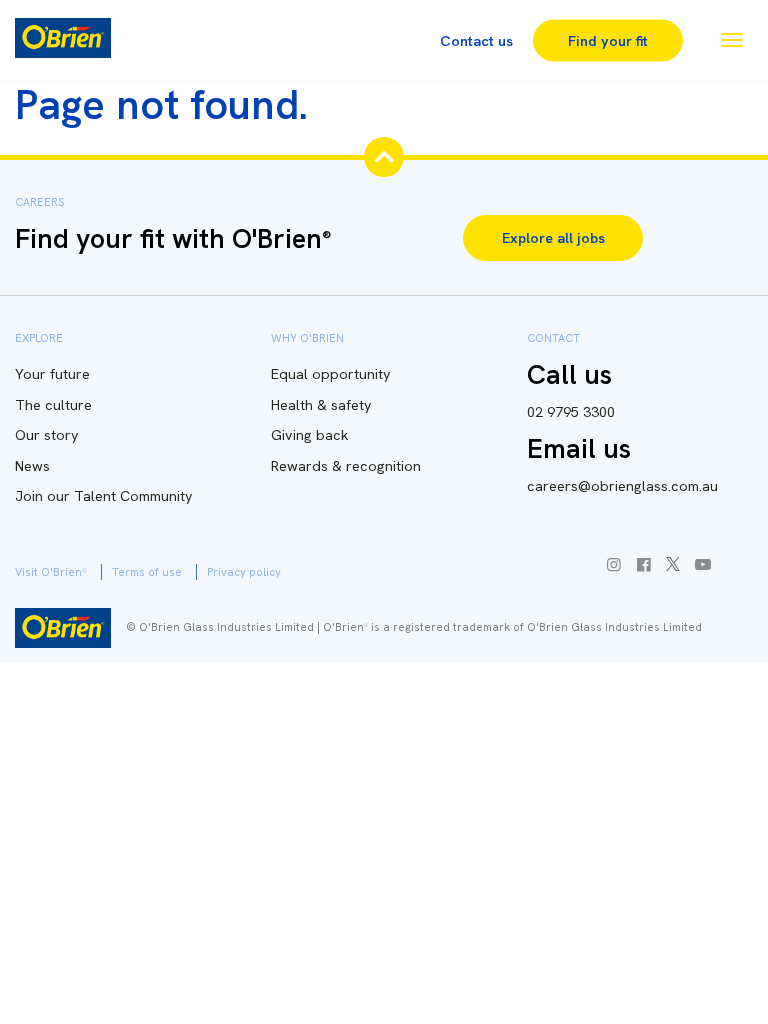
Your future (52, 374)
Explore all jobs (553, 238)
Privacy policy (244, 572)
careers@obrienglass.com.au (622, 486)
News (32, 466)
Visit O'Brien (51, 572)
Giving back (310, 435)
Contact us (476, 40)
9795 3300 (571, 412)
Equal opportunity (331, 374)
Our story (47, 435)
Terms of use (147, 572)
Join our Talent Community (104, 496)
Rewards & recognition (346, 466)
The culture (53, 405)
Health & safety (321, 405)
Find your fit (608, 40)
